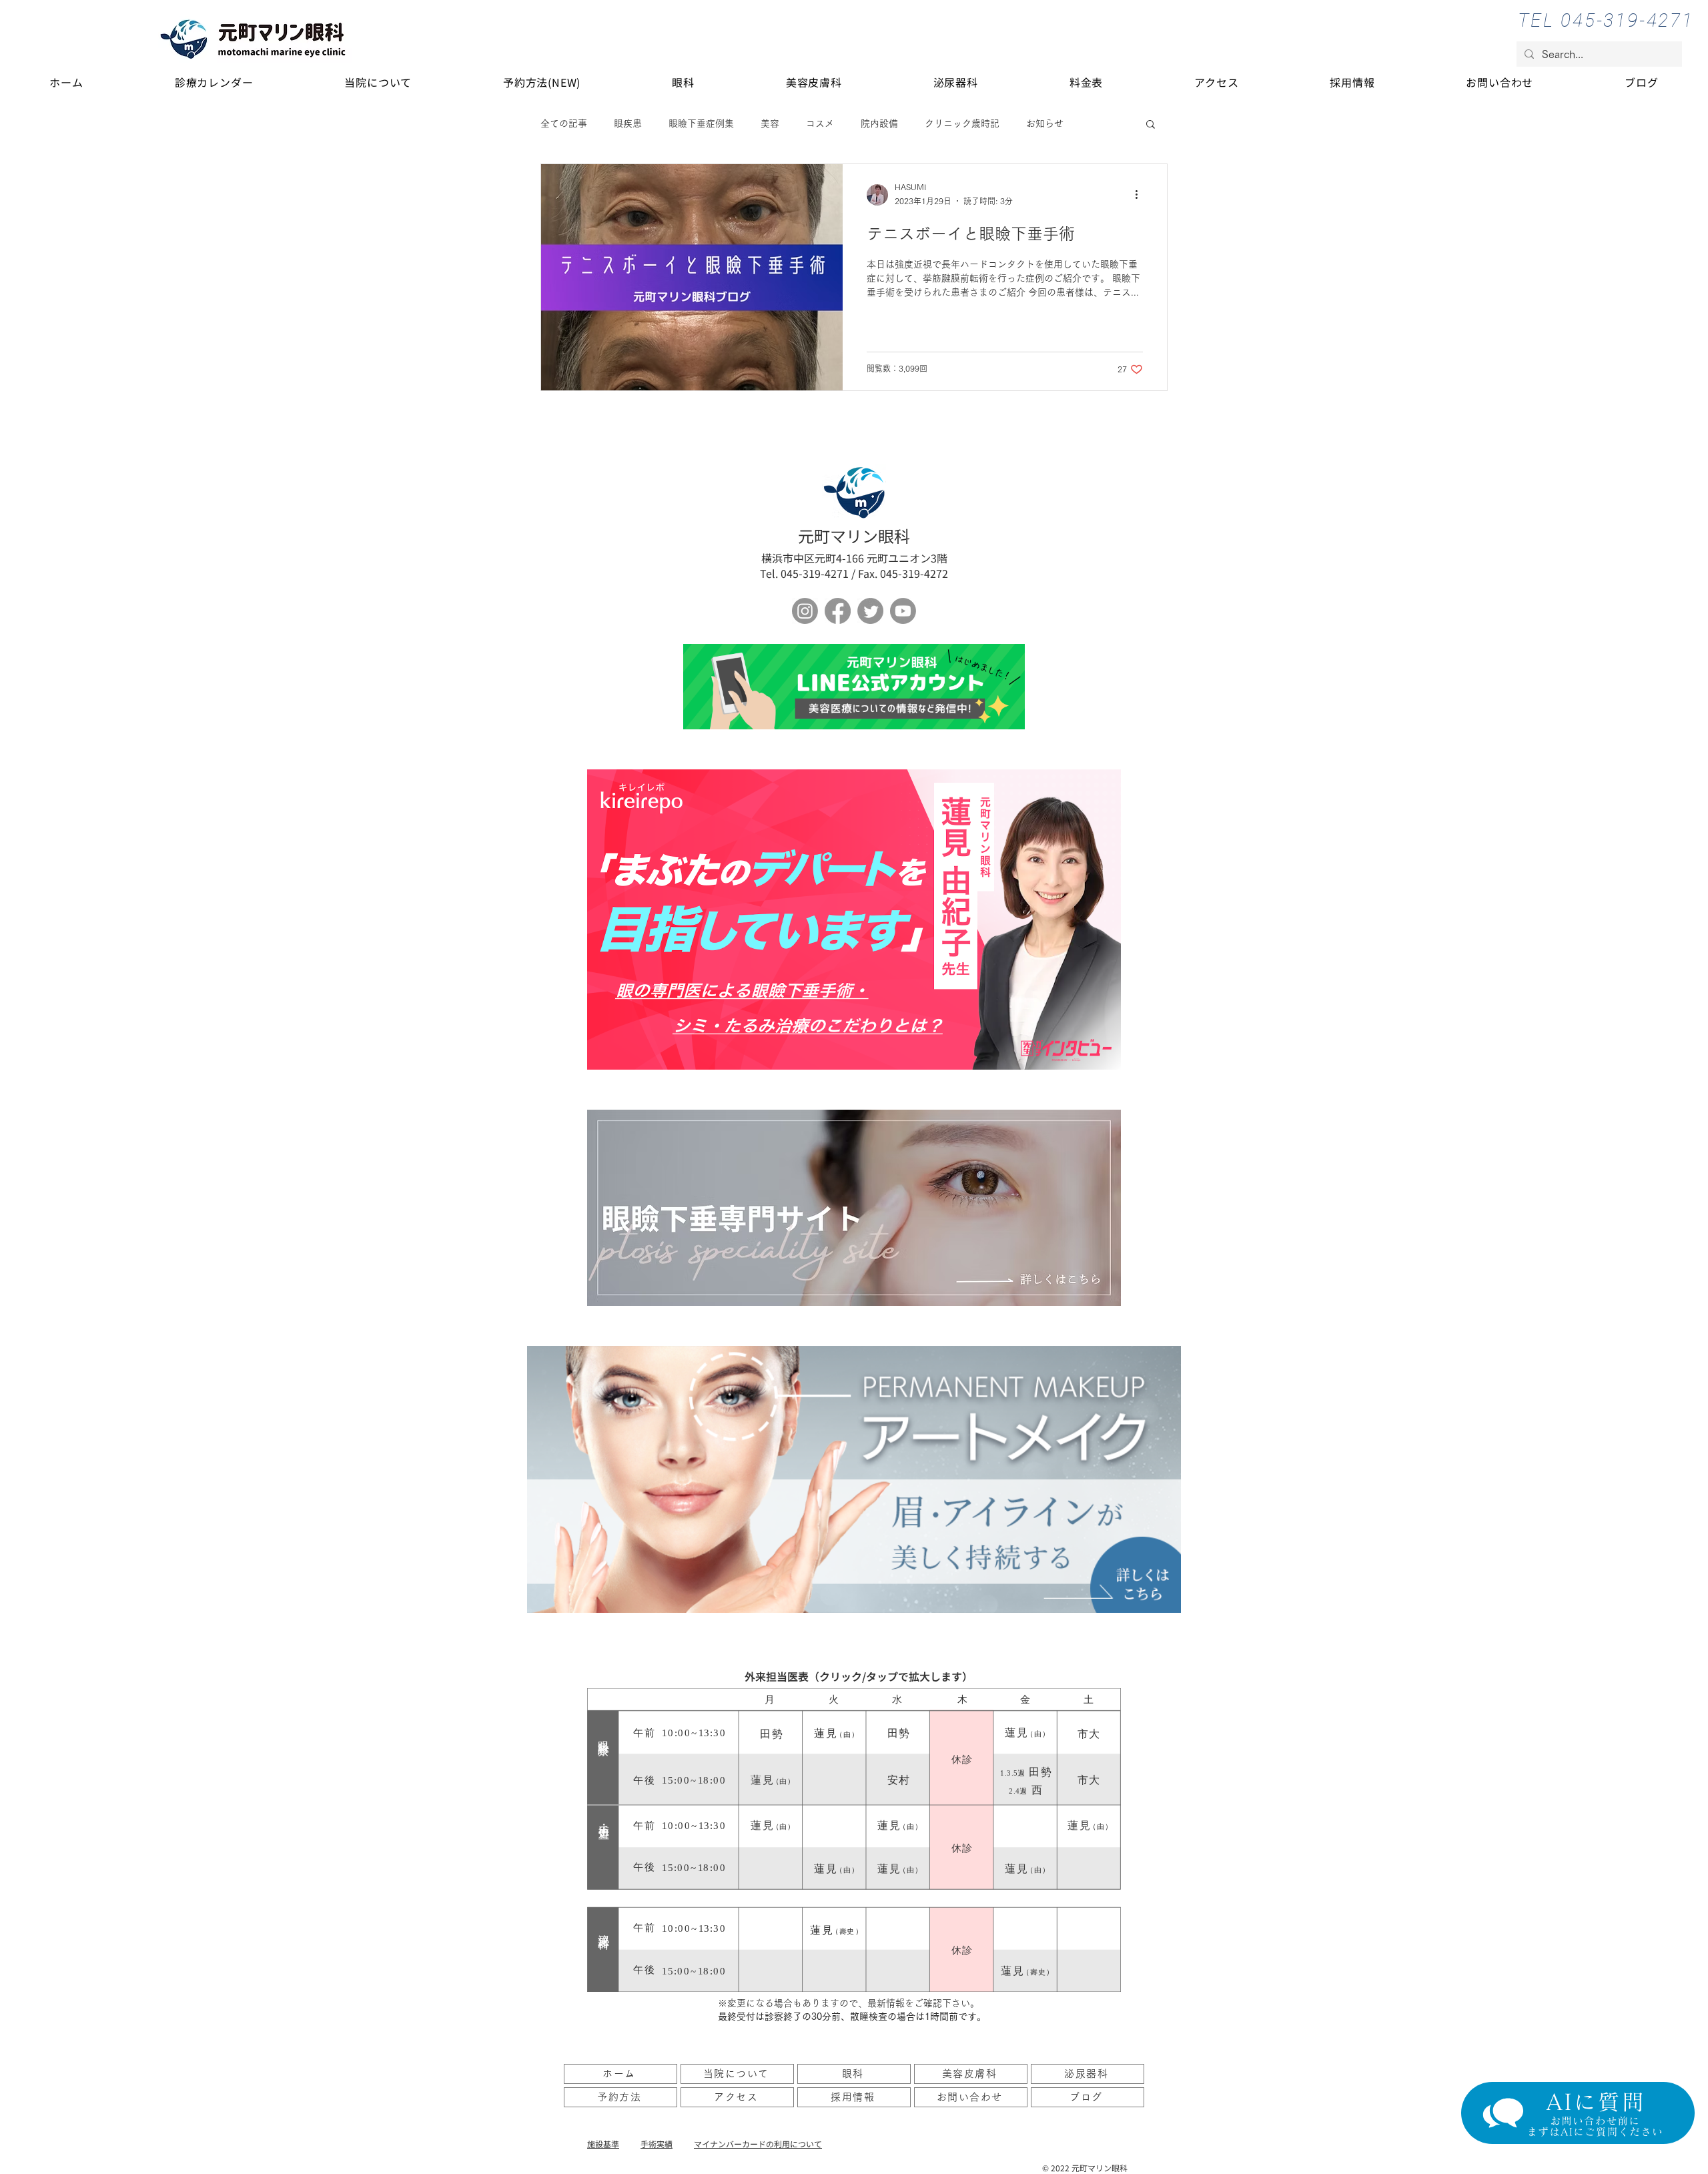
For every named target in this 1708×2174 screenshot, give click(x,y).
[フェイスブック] (838, 611)
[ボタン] (854, 687)
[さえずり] (870, 611)
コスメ (820, 123)
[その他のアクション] (1141, 195)
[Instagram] (805, 611)
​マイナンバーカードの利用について (758, 2144)
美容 (770, 123)
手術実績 (657, 2144)
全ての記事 (564, 123)
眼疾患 (628, 123)
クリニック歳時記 (962, 123)
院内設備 (879, 123)
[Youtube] (903, 611)
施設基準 (603, 2144)
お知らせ (1045, 123)
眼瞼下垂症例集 (701, 123)
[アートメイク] (854, 1479)
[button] (1151, 125)
